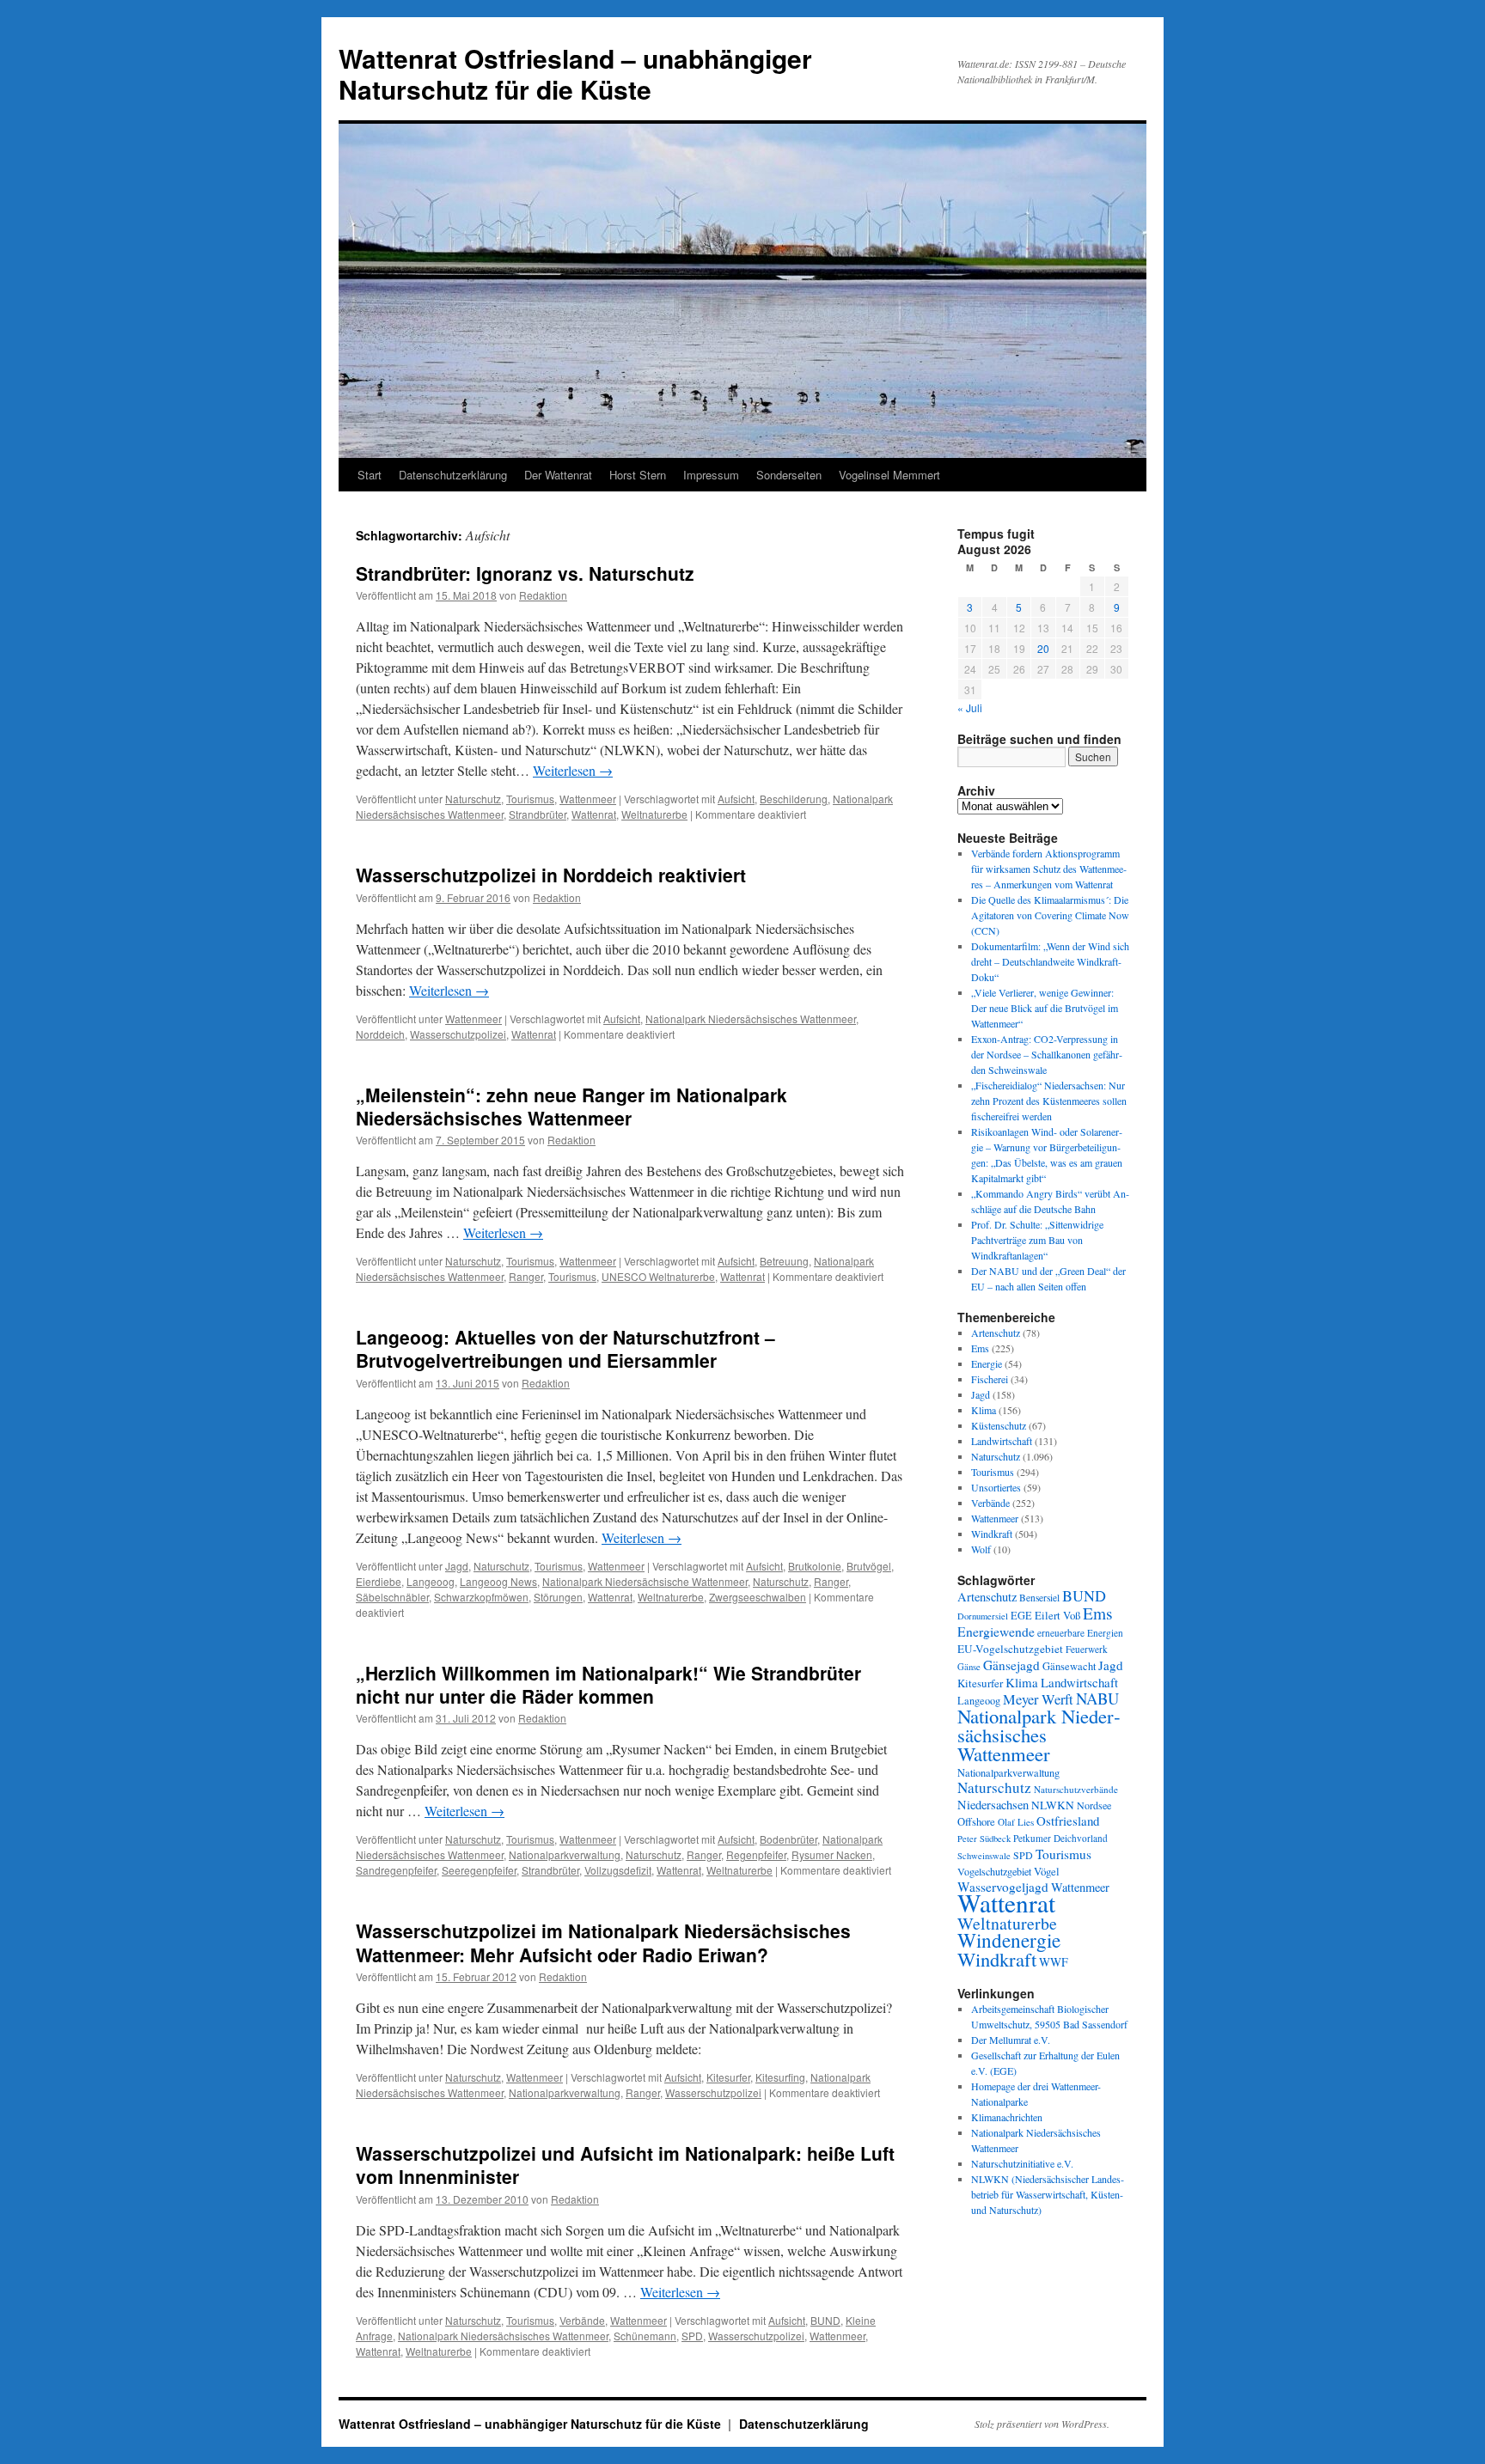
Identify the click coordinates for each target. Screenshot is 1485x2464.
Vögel (1047, 1871)
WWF (1054, 1962)
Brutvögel (869, 1566)
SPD (692, 2336)
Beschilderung (794, 799)
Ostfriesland (1068, 1821)
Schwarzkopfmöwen (481, 1597)
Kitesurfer (728, 2077)
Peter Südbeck (984, 1839)
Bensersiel (1039, 1598)
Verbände (582, 2320)
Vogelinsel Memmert (889, 475)
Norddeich (380, 1034)
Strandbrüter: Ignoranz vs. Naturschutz (525, 573)
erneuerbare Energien (1080, 1633)
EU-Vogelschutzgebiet (1010, 1649)
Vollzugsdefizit (618, 1870)
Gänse (969, 1667)
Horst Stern (638, 475)
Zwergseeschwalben (758, 1597)
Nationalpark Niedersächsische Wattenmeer (645, 1581)
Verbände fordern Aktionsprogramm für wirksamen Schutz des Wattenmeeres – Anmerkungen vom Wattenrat (1049, 869)
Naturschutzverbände (1076, 1789)
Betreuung (784, 1261)
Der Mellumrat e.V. (1011, 2040)
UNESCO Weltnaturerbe (658, 1276)
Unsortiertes (996, 1487)
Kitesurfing (780, 2077)
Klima (984, 1410)
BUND (825, 2320)
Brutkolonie (815, 1566)
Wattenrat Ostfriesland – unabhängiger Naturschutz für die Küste (575, 73)
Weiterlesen (573, 770)
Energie (987, 1363)
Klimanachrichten (1007, 2117)
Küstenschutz (999, 1425)
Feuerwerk (1087, 1649)
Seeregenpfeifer (479, 1870)
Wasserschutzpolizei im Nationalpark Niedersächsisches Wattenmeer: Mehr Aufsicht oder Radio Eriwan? (603, 1942)
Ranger (526, 1276)
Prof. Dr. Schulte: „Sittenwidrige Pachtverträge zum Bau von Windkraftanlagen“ (1037, 1240)
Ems (980, 1348)
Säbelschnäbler (392, 1597)
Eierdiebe (379, 1581)
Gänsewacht (1069, 1666)
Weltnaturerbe (654, 814)
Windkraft (992, 1534)
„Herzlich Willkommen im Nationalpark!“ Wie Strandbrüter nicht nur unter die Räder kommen (608, 1684)
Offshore (976, 1822)
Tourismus (530, 799)
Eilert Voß (1057, 1615)
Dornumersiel (983, 1616)
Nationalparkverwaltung (565, 1854)
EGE (1021, 1615)
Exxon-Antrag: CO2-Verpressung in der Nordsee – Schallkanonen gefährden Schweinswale (1047, 1054)
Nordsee (1094, 1805)
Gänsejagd (1011, 1665)
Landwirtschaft (1002, 1441)
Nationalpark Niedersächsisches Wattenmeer (751, 1019)
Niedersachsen (993, 1805)
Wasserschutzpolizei (458, 1034)
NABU (1097, 1698)
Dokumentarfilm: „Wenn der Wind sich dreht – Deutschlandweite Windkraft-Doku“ (1050, 961)
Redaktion (543, 595)
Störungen (558, 1597)
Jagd (457, 1566)
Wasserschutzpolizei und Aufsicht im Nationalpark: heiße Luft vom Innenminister (625, 2165)
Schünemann (645, 2336)
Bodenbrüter (788, 1839)
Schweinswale (984, 1856)
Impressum (711, 475)
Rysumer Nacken (832, 1854)
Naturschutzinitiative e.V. (1022, 2163)
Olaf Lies (1016, 1822)
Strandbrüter (538, 814)
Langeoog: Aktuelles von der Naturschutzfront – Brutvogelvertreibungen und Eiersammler (565, 1348)
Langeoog (431, 1581)
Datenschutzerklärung (453, 475)
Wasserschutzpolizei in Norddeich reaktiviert (551, 875)
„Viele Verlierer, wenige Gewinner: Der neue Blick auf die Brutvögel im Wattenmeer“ (1045, 1008)
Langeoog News (498, 1581)
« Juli (970, 707)
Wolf (981, 1549)
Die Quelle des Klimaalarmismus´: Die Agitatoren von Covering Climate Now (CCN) (1050, 915)
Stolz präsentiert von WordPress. (1042, 2424)
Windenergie (1009, 1940)
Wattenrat (594, 814)
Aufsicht (736, 799)
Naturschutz (473, 799)
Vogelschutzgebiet (994, 1871)
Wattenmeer (588, 799)
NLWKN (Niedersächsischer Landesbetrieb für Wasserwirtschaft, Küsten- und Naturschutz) (1048, 2194)
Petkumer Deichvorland (1060, 1838)
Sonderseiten (789, 475)
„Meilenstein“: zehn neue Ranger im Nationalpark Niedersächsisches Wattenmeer (571, 1106)
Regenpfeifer (756, 1854)
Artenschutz (996, 1333)
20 (1043, 648)
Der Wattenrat (558, 475)
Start (370, 475)
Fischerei (990, 1379)
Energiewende (996, 1631)
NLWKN (1053, 1805)
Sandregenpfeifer (396, 1870)
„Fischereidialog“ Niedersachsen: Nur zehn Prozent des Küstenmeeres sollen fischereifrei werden (1049, 1101)
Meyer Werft (1038, 1699)
